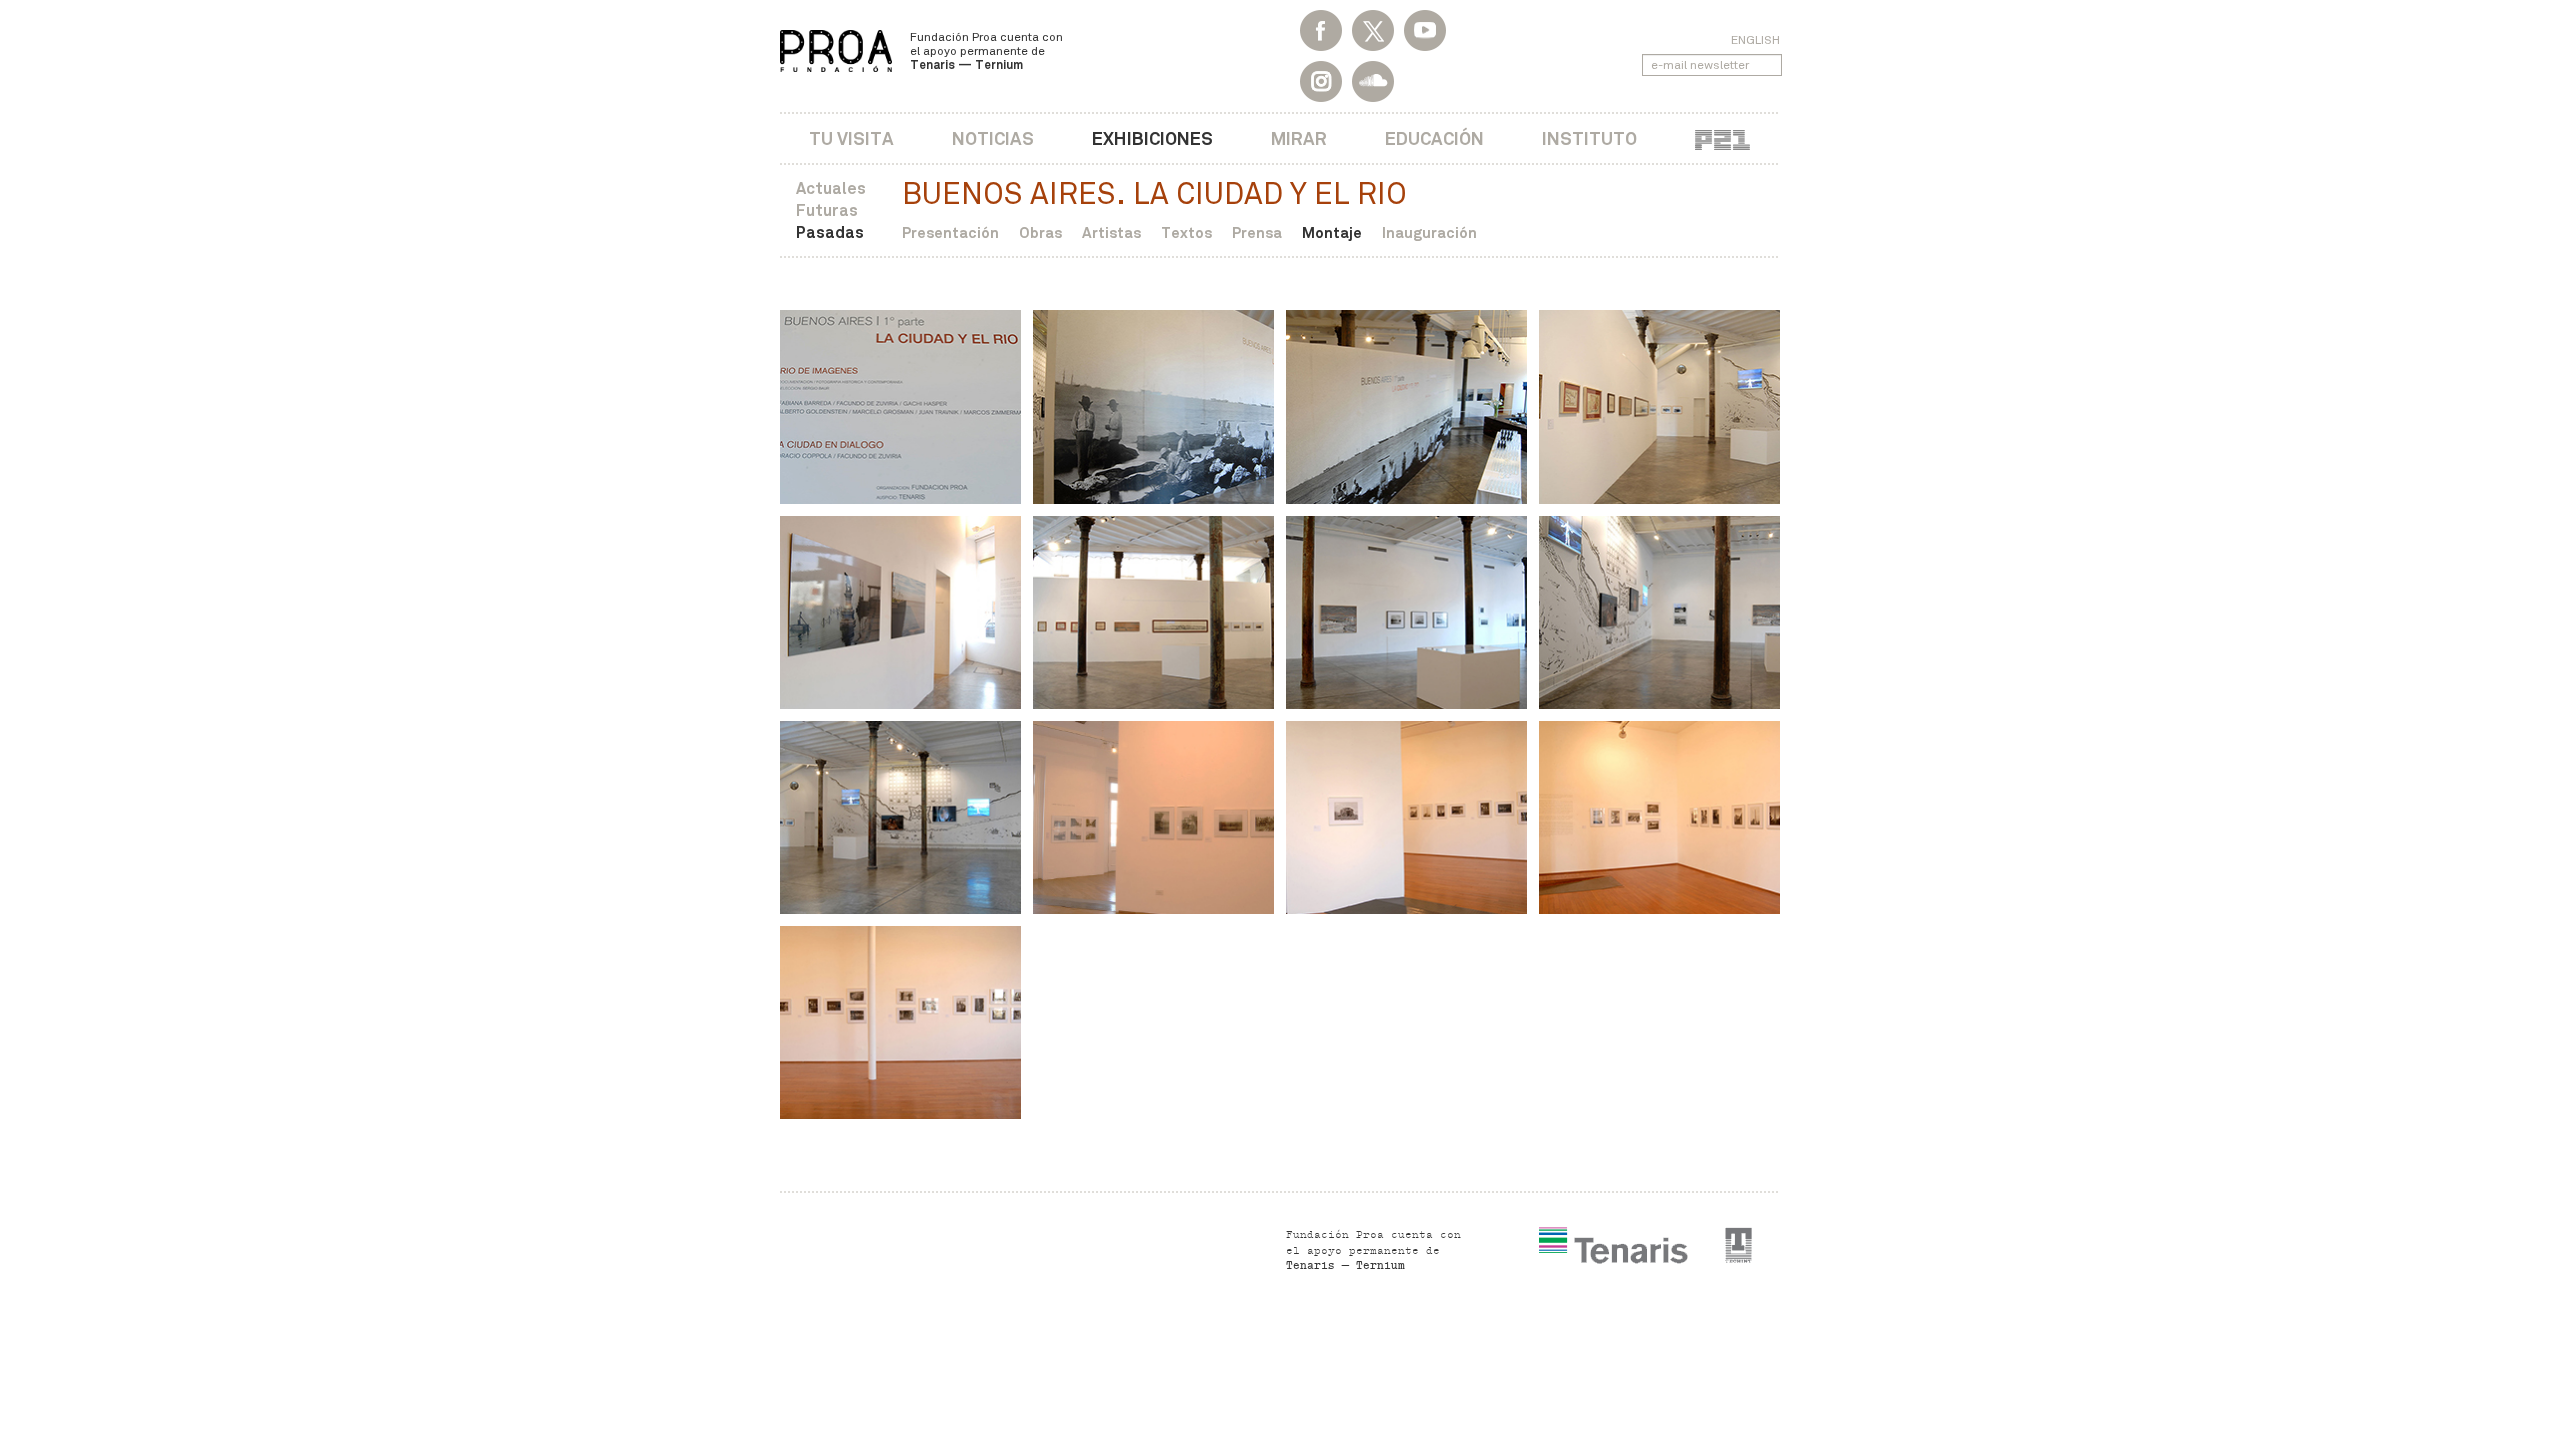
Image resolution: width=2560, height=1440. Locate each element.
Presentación (950, 232)
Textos (1186, 232)
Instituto (1589, 138)
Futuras (827, 210)
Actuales (831, 188)
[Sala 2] (1153, 817)
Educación (1434, 138)
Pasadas (830, 232)
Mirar (1299, 138)
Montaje (1332, 232)
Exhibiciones (1152, 138)
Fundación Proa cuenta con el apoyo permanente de (986, 51)
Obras (1040, 232)
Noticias (993, 138)
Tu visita (851, 138)
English (1755, 40)
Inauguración (1429, 232)
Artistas (1111, 232)
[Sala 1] (1153, 406)
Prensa (1257, 232)
